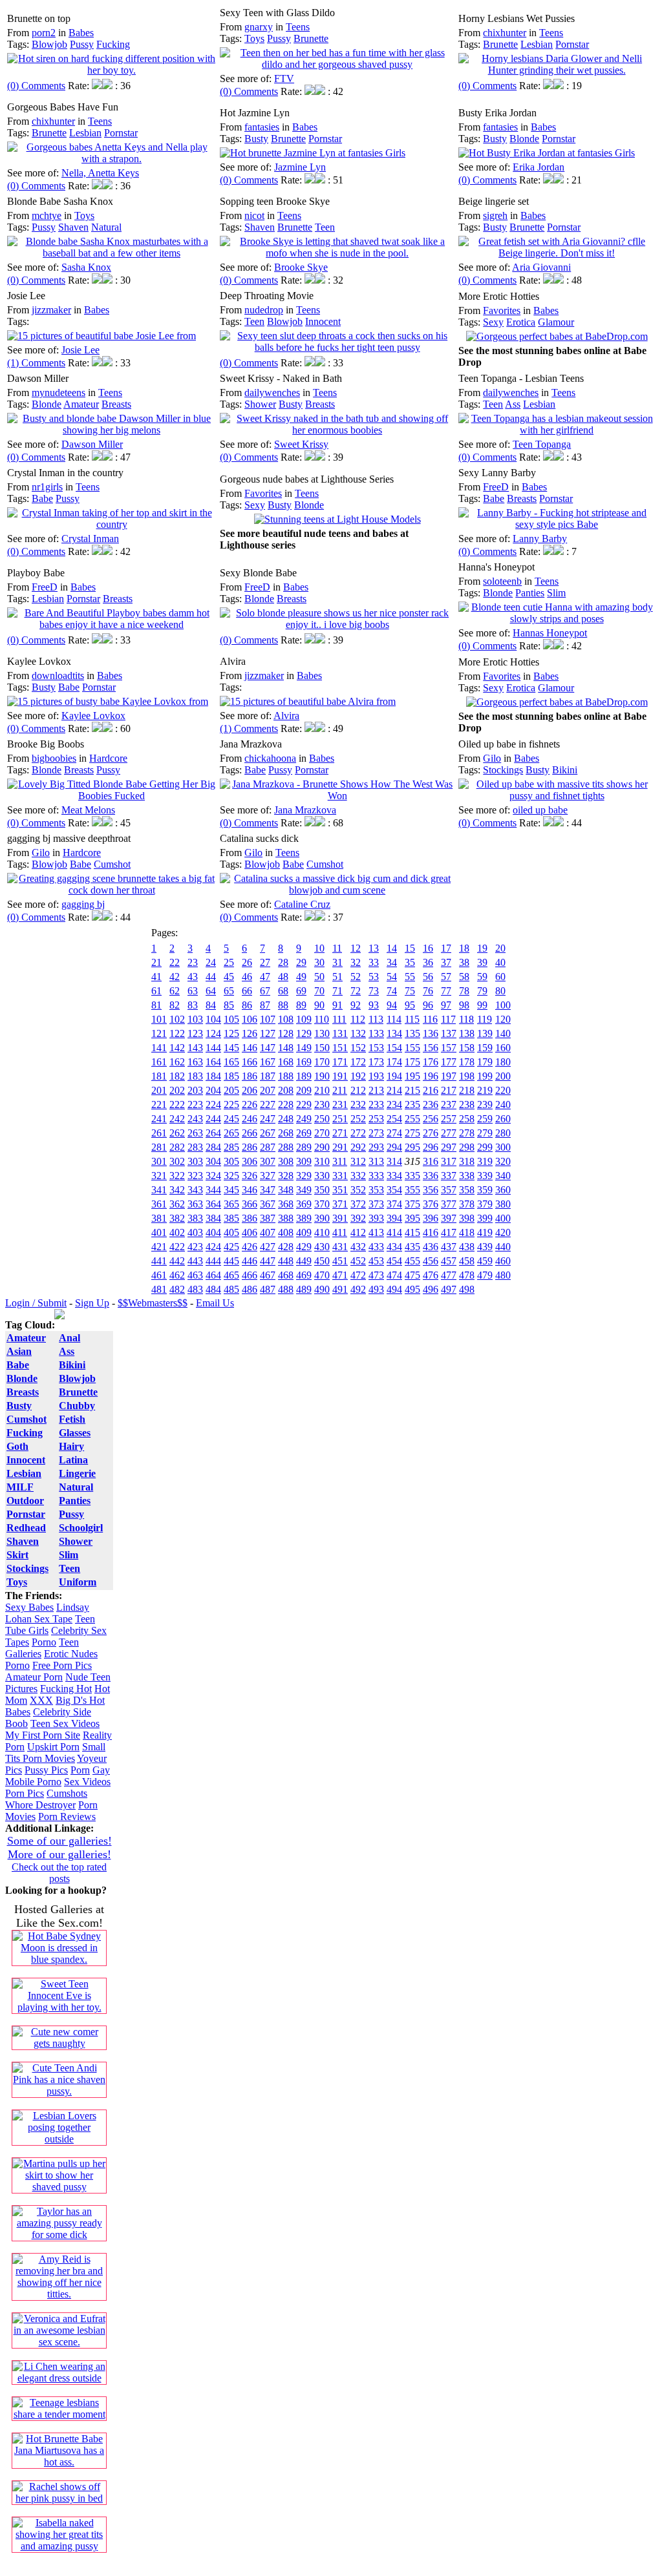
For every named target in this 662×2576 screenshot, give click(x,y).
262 (177, 1133)
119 (485, 1019)
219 (485, 1090)
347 (268, 1190)
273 (376, 1133)
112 (358, 1019)
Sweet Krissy (301, 444)
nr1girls (47, 487)
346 (250, 1190)
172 (358, 1062)
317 (449, 1161)
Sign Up (92, 1303)
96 (428, 1005)
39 (482, 962)
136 (431, 1033)
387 (268, 1218)
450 (322, 1261)
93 (374, 1005)
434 (394, 1247)
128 (286, 1033)
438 (467, 1247)
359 (485, 1190)
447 (268, 1261)
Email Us (215, 1303)
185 (231, 1076)
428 (286, 1247)
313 (376, 1161)
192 (358, 1076)
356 (431, 1190)
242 (177, 1119)
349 (304, 1190)
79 (482, 991)
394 (394, 1218)
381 (159, 1218)
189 (304, 1076)
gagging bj (83, 904)
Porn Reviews (67, 1817)
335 (412, 1176)
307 (268, 1161)
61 (156, 991)
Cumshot (112, 864)
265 (231, 1133)
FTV (284, 79)
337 (449, 1176)
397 (449, 1218)
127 (268, 1033)
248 (286, 1119)
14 (392, 948)
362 (177, 1204)
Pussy (82, 44)
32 (356, 962)
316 (431, 1161)
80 (500, 991)
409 (304, 1232)
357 (449, 1190)
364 (213, 1204)
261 (159, 1133)
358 (467, 1190)
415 (412, 1232)
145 (231, 1048)
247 (268, 1119)
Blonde (524, 139)
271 (340, 1133)
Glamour (556, 322)
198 (467, 1076)
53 (374, 977)
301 (159, 1161)
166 (250, 1062)
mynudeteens (59, 393)
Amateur (81, 404)
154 (394, 1048)
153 (376, 1048)
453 (376, 1261)
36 (428, 962)
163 (195, 1062)
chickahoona (270, 758)
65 (229, 991)
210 (322, 1090)
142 (177, 1048)
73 (374, 991)
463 (195, 1275)
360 (503, 1190)
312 (358, 1161)
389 (304, 1218)
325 (231, 1176)
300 (503, 1147)
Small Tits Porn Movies (55, 1753)
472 (358, 1275)
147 (268, 1048)
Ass (513, 404)
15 (410, 948)
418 (467, 1232)
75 (410, 991)
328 (286, 1176)
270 (322, 1133)
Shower (260, 404)
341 (159, 1190)
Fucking (113, 44)
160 (503, 1048)
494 (394, 1289)
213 (376, 1090)
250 (322, 1119)
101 (159, 1019)
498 (467, 1289)
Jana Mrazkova (305, 810)
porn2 (44, 33)
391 (340, 1218)
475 (412, 1275)
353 (376, 1190)
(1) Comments (36, 363)
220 (503, 1090)
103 (195, 1019)
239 (485, 1105)
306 (250, 1161)
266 (250, 1133)
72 (356, 991)
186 (250, 1076)
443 (195, 1261)
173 (376, 1062)
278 (467, 1133)
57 (446, 977)
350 (322, 1190)
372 (358, 1204)
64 (211, 991)
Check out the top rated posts (59, 1873)
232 (358, 1105)
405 (231, 1232)
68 (283, 991)
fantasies (262, 127)
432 (358, 1247)
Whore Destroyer (40, 1805)
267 (268, 1133)
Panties (530, 593)
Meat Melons (88, 810)
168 (286, 1062)
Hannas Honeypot (550, 633)
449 (304, 1261)
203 (195, 1090)
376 (431, 1204)
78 (464, 991)
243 (195, 1119)
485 (231, 1289)
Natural (106, 227)
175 (412, 1062)
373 (376, 1204)
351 (340, 1190)
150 (322, 1048)
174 (394, 1062)
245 (231, 1119)
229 (304, 1105)
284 (213, 1147)
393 (376, 1218)
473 (376, 1275)
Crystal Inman (90, 539)
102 (177, 1019)
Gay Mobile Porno (58, 1776)
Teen (325, 227)
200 (503, 1076)
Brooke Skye (301, 267)
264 (213, 1133)
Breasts (116, 404)
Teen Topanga (542, 444)
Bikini (565, 770)
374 (394, 1204)
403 (195, 1232)
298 (467, 1147)
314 (394, 1161)
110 (322, 1019)
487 (268, 1289)
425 (231, 1247)
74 (392, 991)
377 (449, 1204)
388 (286, 1218)
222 (177, 1105)
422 (177, 1247)
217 (449, 1090)
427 (268, 1247)
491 (340, 1289)
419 (485, 1232)
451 (340, 1261)
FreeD (496, 487)
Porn (80, 1770)
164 (213, 1062)
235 (412, 1105)
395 (412, 1218)
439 (485, 1247)
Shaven (73, 227)
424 (213, 1247)
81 (156, 1005)
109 (304, 1019)
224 (213, 1105)
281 (159, 1147)
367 (268, 1204)
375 (412, 1204)
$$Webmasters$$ (153, 1303)
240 (503, 1105)
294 (394, 1147)
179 (485, 1062)
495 (412, 1289)
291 (340, 1147)
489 (304, 1289)
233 (376, 1105)
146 (250, 1048)
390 (322, 1218)
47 (265, 977)
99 (482, 1005)
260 (503, 1119)
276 (431, 1133)
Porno (44, 1642)
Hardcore (108, 758)
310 (322, 1161)
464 (213, 1275)
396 (431, 1218)
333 (376, 1176)
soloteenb (502, 581)
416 (431, 1232)
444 (213, 1261)
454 (394, 1261)
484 (213, 1289)
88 (283, 1005)
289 (304, 1147)
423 (195, 1247)
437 (449, 1247)
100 (503, 1005)
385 (231, 1218)
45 (229, 977)
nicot (254, 215)
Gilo (492, 758)
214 (394, 1090)
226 (250, 1105)
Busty (256, 139)
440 (503, 1247)
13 (374, 948)
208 (286, 1090)
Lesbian (537, 44)
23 (193, 962)
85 (229, 1005)
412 (358, 1232)
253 (376, 1119)
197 (449, 1076)
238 (467, 1105)
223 (195, 1105)
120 (503, 1019)
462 (177, 1275)
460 (503, 1261)
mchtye (47, 215)
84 (211, 1005)
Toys (254, 38)
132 (358, 1033)
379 (485, 1204)
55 (410, 977)
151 (340, 1048)
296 (431, 1147)
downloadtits (58, 675)
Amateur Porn (34, 1677)
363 (195, 1204)
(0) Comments (36, 86)
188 (286, 1076)
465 (231, 1275)
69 (301, 991)
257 (449, 1119)
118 (466, 1019)
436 (431, 1247)
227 (268, 1105)
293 (376, 1147)
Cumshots (67, 1793)
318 (467, 1161)
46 (247, 977)
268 (286, 1133)
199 (485, 1076)
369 (304, 1204)
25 (229, 962)
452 (358, 1261)
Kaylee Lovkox (93, 716)
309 (304, 1161)
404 (213, 1232)
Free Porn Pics (62, 1665)
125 (231, 1033)
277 (449, 1133)
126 (250, 1033)
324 (213, 1176)
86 (247, 1005)
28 (283, 962)
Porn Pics (25, 1793)
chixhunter (505, 33)
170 (322, 1062)
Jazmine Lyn (300, 167)
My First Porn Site (43, 1735)
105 (231, 1019)
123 (195, 1033)
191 (340, 1076)
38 (464, 962)
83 (193, 1005)
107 (268, 1019)
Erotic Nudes (71, 1654)
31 (337, 962)
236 (431, 1105)
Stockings (503, 770)
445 (231, 1261)
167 (268, 1062)
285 (231, 1147)
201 (159, 1090)
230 (322, 1105)
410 (322, 1232)
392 (358, 1218)
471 (340, 1275)
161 (159, 1062)
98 (464, 1005)
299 (485, 1147)
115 (412, 1019)
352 (358, 1190)
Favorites (502, 310)
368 (286, 1204)
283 (195, 1147)
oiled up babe (540, 810)
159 (485, 1048)
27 (265, 962)
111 (339, 1019)
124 (213, 1033)
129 (304, 1033)
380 (503, 1204)
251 (340, 1119)
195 (412, 1076)
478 (467, 1275)
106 (250, 1019)
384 (213, 1218)
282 (177, 1147)
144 (213, 1048)
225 (231, 1105)
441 (159, 1261)
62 (175, 991)
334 (394, 1176)
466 (250, 1275)
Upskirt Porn (53, 1747)
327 (268, 1176)
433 (376, 1247)
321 (159, 1176)
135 (412, 1033)
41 (156, 977)
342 (177, 1190)
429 (304, 1247)
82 (175, 1005)
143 (195, 1048)
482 (177, 1289)
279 (485, 1133)
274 (394, 1133)
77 (446, 991)
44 (211, 977)
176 (431, 1062)
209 (304, 1090)
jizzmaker (51, 310)
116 (430, 1019)
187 (268, 1076)
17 (446, 948)
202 (177, 1090)
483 (195, 1289)
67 (265, 991)
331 (340, 1176)
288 (286, 1147)
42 (175, 977)
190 (322, 1076)
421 (159, 1247)
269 (304, 1133)
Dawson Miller (92, 444)
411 (340, 1232)
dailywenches (272, 393)
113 (376, 1019)
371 (340, 1204)
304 (213, 1161)
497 (449, 1289)
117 (448, 1019)
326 (250, 1176)
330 (322, 1176)
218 (467, 1090)
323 (195, 1176)
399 (485, 1218)
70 (319, 991)
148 (286, 1048)
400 (503, 1218)
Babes (81, 33)
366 (250, 1204)
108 (286, 1019)
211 (340, 1090)
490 (322, 1289)
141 (159, 1048)
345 (231, 1190)
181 (159, 1076)
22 (175, 962)
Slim (556, 593)
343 (195, 1190)
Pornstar (572, 44)
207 (268, 1090)
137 (449, 1033)
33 (374, 962)
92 (356, 1005)
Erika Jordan (539, 167)
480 (503, 1275)
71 (337, 991)
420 (503, 1232)
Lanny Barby (540, 539)
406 (250, 1232)
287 (268, 1147)
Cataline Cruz (302, 904)
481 (159, 1289)
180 (503, 1062)
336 (431, 1176)
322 (177, 1176)
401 (159, 1232)
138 (467, 1033)
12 (356, 948)
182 (177, 1076)
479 (485, 1275)
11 (337, 948)
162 (177, 1062)
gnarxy (259, 27)
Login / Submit (36, 1303)
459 (485, 1261)
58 (464, 977)
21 (156, 962)
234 (394, 1105)
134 (394, 1033)
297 (449, 1147)
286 (250, 1147)
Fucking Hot (66, 1689)
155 (412, 1048)
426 (250, 1247)
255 (412, 1119)
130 (322, 1033)
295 (412, 1147)
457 (449, 1261)
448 (286, 1261)
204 (213, 1090)
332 (358, 1176)
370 (322, 1204)
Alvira (286, 716)
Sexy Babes (29, 1607)
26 (247, 962)
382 (177, 1218)
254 (394, 1119)
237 (449, 1105)
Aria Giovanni (541, 267)
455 (412, 1261)
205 (231, 1090)
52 (356, 977)
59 (482, 977)
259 (485, 1119)
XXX (41, 1700)
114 (394, 1019)
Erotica (521, 322)
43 (193, 977)
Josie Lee (80, 350)
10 (319, 948)
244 (213, 1119)
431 (340, 1247)
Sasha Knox (86, 267)
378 (467, 1204)
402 (177, 1232)
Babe (42, 498)
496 (431, 1289)
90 (319, 1005)
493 (376, 1289)
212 (358, 1090)
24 (211, 962)
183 (195, 1076)
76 (428, 991)
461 (159, 1275)
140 (503, 1033)
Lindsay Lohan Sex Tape (47, 1613)
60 (500, 977)
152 (358, 1048)
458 (467, 1261)
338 (467, 1176)
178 (467, 1062)
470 (322, 1275)
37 (446, 962)
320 (503, 1161)
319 (485, 1161)
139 (485, 1033)
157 (449, 1048)
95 (410, 1005)
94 (392, 1005)
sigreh (495, 215)
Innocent (323, 321)
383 (195, 1218)
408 (286, 1232)
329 (304, 1176)
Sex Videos (87, 1782)
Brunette (311, 38)
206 (250, 1090)
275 (412, 1133)
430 (322, 1247)
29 (301, 962)
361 (159, 1204)
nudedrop (264, 310)
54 (392, 977)
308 (286, 1161)
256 (431, 1119)
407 (268, 1232)
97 (446, 1005)
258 (467, 1119)
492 (358, 1289)
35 (410, 962)
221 (159, 1105)
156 (431, 1048)
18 (464, 948)
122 (177, 1033)
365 (231, 1204)
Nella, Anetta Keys (100, 173)
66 (247, 991)
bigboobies (54, 758)
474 (394, 1275)
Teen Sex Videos (65, 1723)
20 (500, 948)
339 (485, 1176)
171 (340, 1062)
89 (301, 1005)
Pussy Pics (46, 1770)
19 (482, 948)
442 (177, 1261)
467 (268, 1275)
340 (503, 1176)
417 (449, 1232)
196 (431, 1076)
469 (304, 1275)
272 (358, 1133)
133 (376, 1033)
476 (431, 1275)
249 (304, 1119)
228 (286, 1105)
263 (195, 1133)
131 (340, 1033)
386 (250, 1218)
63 (193, 991)
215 (412, 1090)
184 (213, 1076)
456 (431, 1261)
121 (159, 1033)
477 (449, 1275)
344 (213, 1190)
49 (301, 977)
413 (376, 1232)
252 (358, 1119)
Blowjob (49, 44)
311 (340, 1161)
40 (500, 962)
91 (337, 1005)
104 (213, 1019)
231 (340, 1105)
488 (286, 1289)
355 (412, 1190)
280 (503, 1133)
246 (250, 1119)
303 (195, 1161)
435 (412, 1247)
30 (319, 962)
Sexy (493, 322)
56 (428, 977)
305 (231, 1161)
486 (250, 1289)
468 (286, 1275)
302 (177, 1161)
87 (265, 1005)
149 (304, 1048)
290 (322, 1147)
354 (394, 1190)
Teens (298, 27)
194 (394, 1076)
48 (283, 977)
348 (286, 1190)
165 (231, 1062)
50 (319, 977)
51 (337, 977)
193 (376, 1076)
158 (467, 1048)
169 (304, 1062)
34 (392, 962)
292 (358, 1147)
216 (431, 1090)
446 (250, 1261)
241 (159, 1119)
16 (428, 948)
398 (467, 1218)
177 (449, 1062)
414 (394, 1232)
